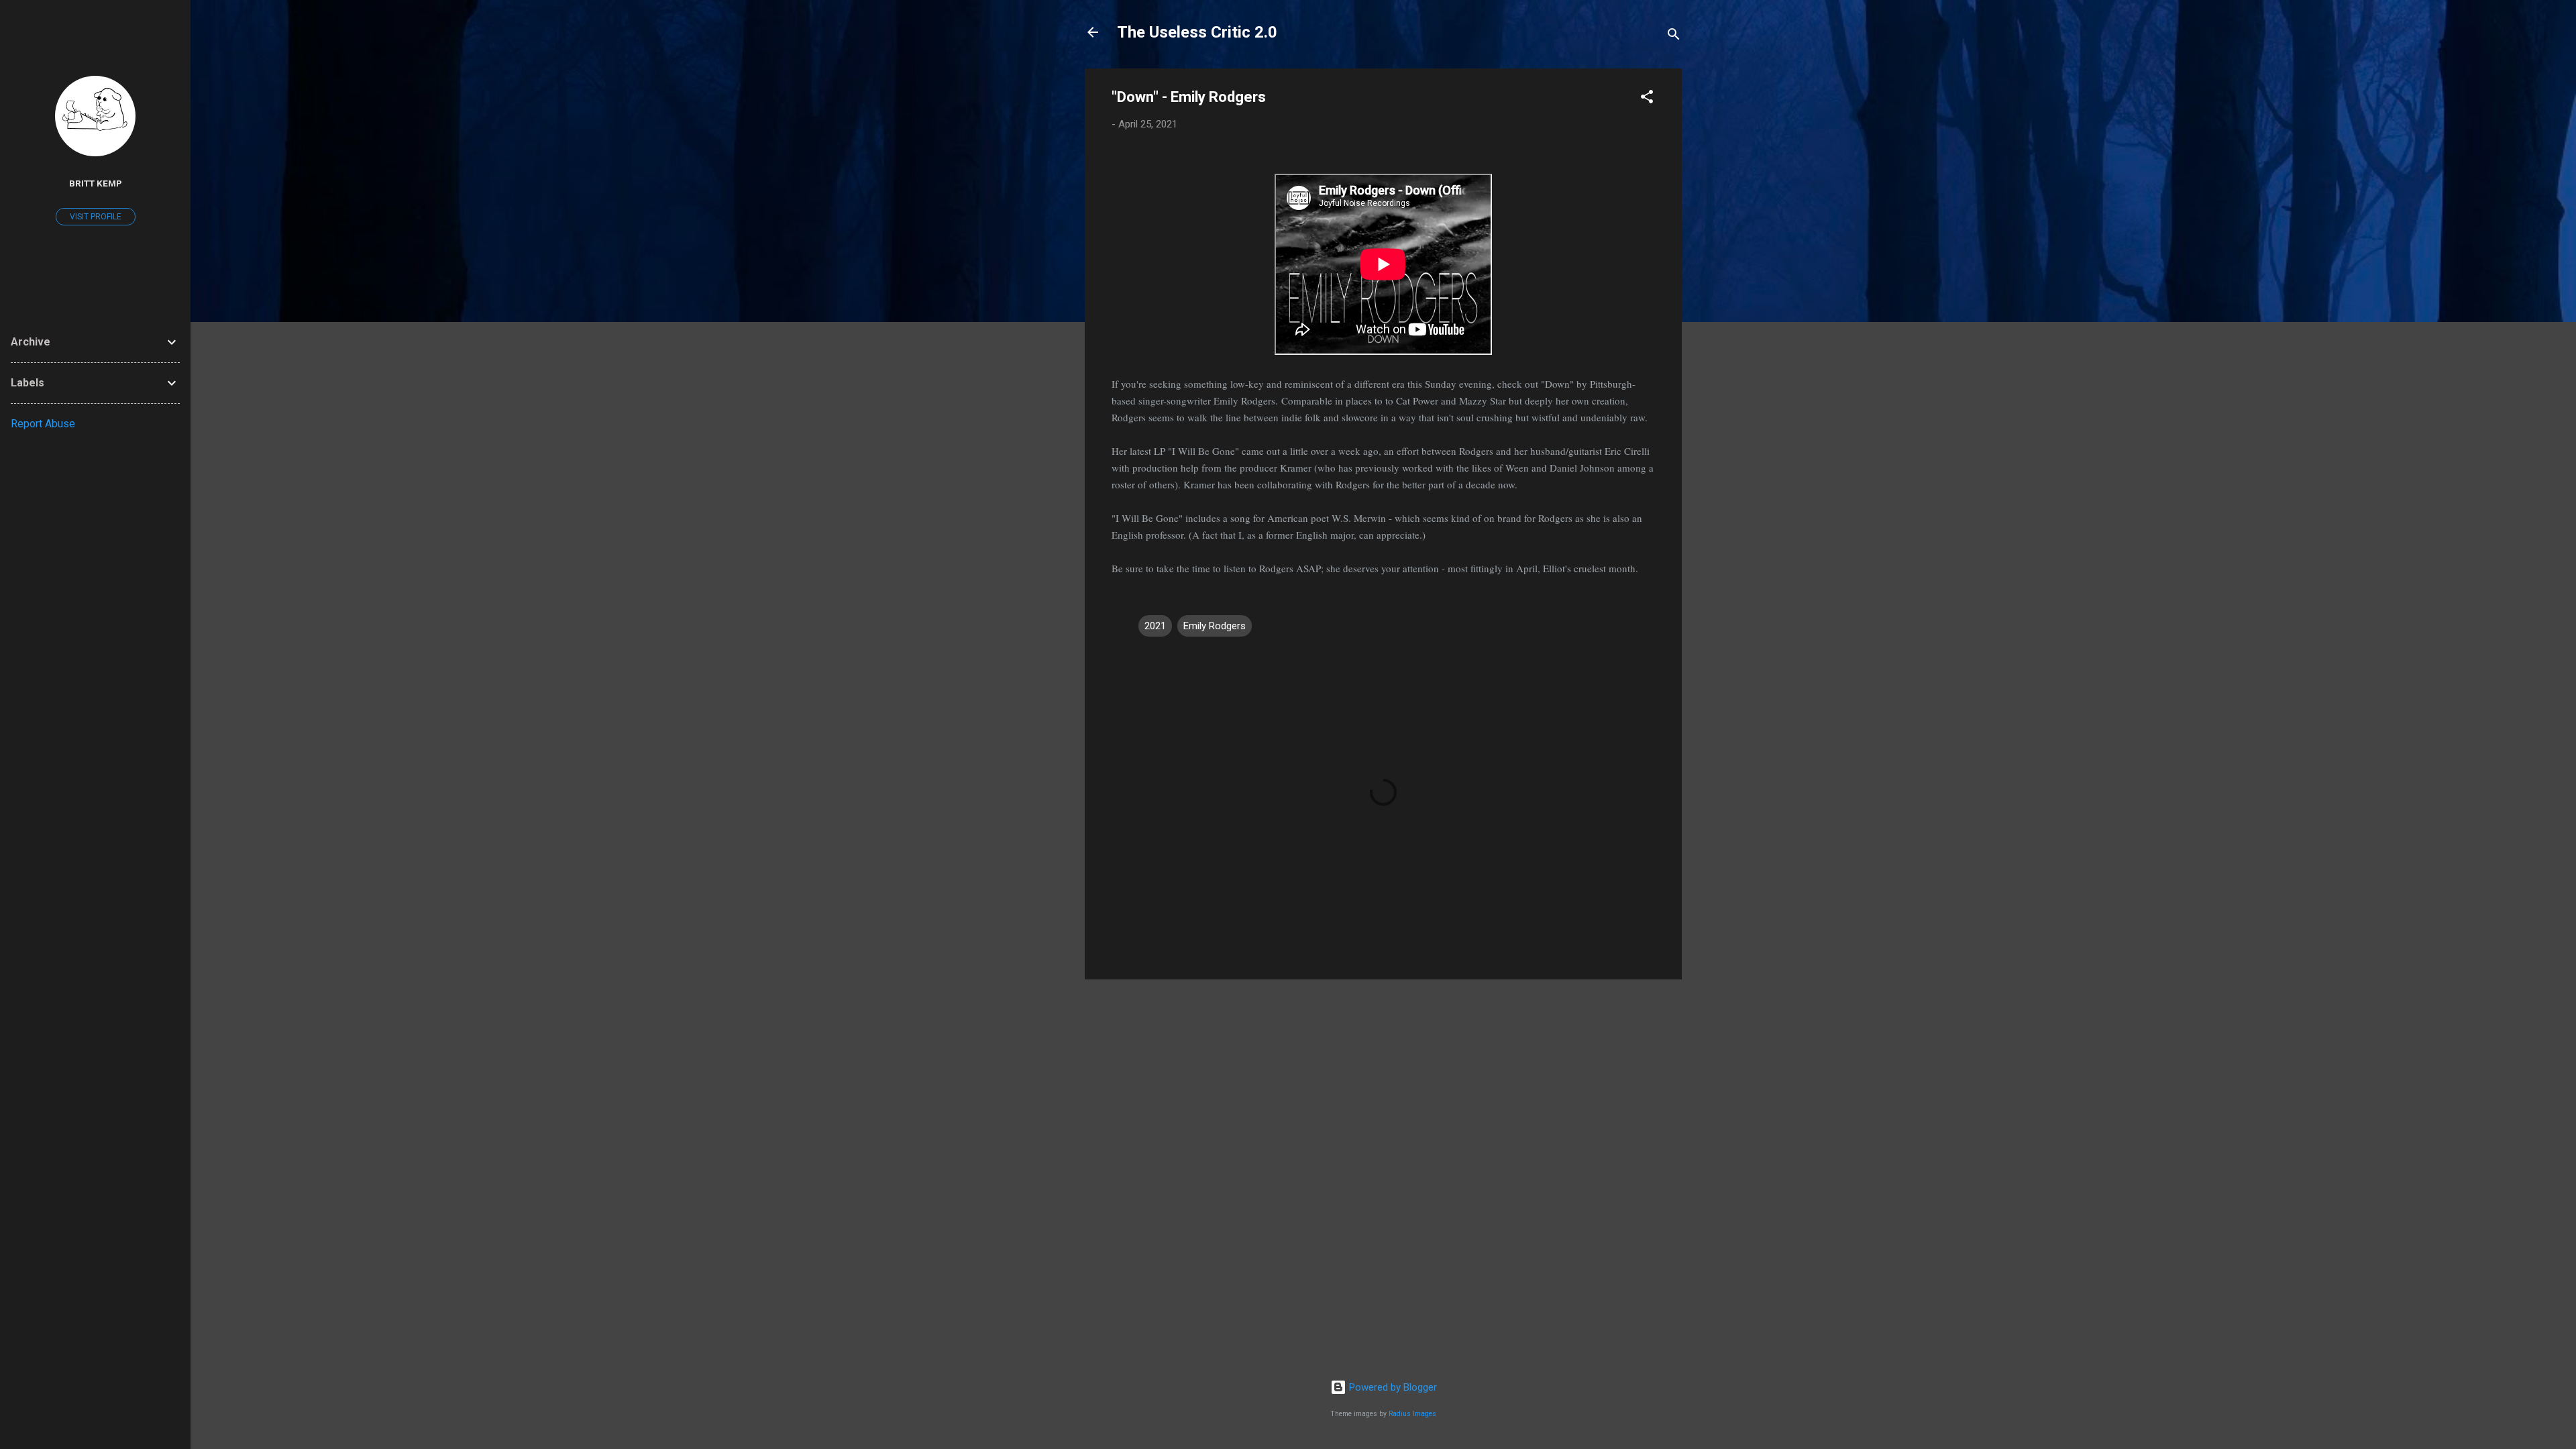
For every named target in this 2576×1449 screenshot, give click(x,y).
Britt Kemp (96, 183)
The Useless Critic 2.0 (1197, 32)
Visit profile (96, 217)
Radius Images (1412, 1414)
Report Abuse (43, 424)
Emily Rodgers (1215, 626)
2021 (1155, 626)
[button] (1647, 99)
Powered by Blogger (1392, 1387)
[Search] (1674, 37)
